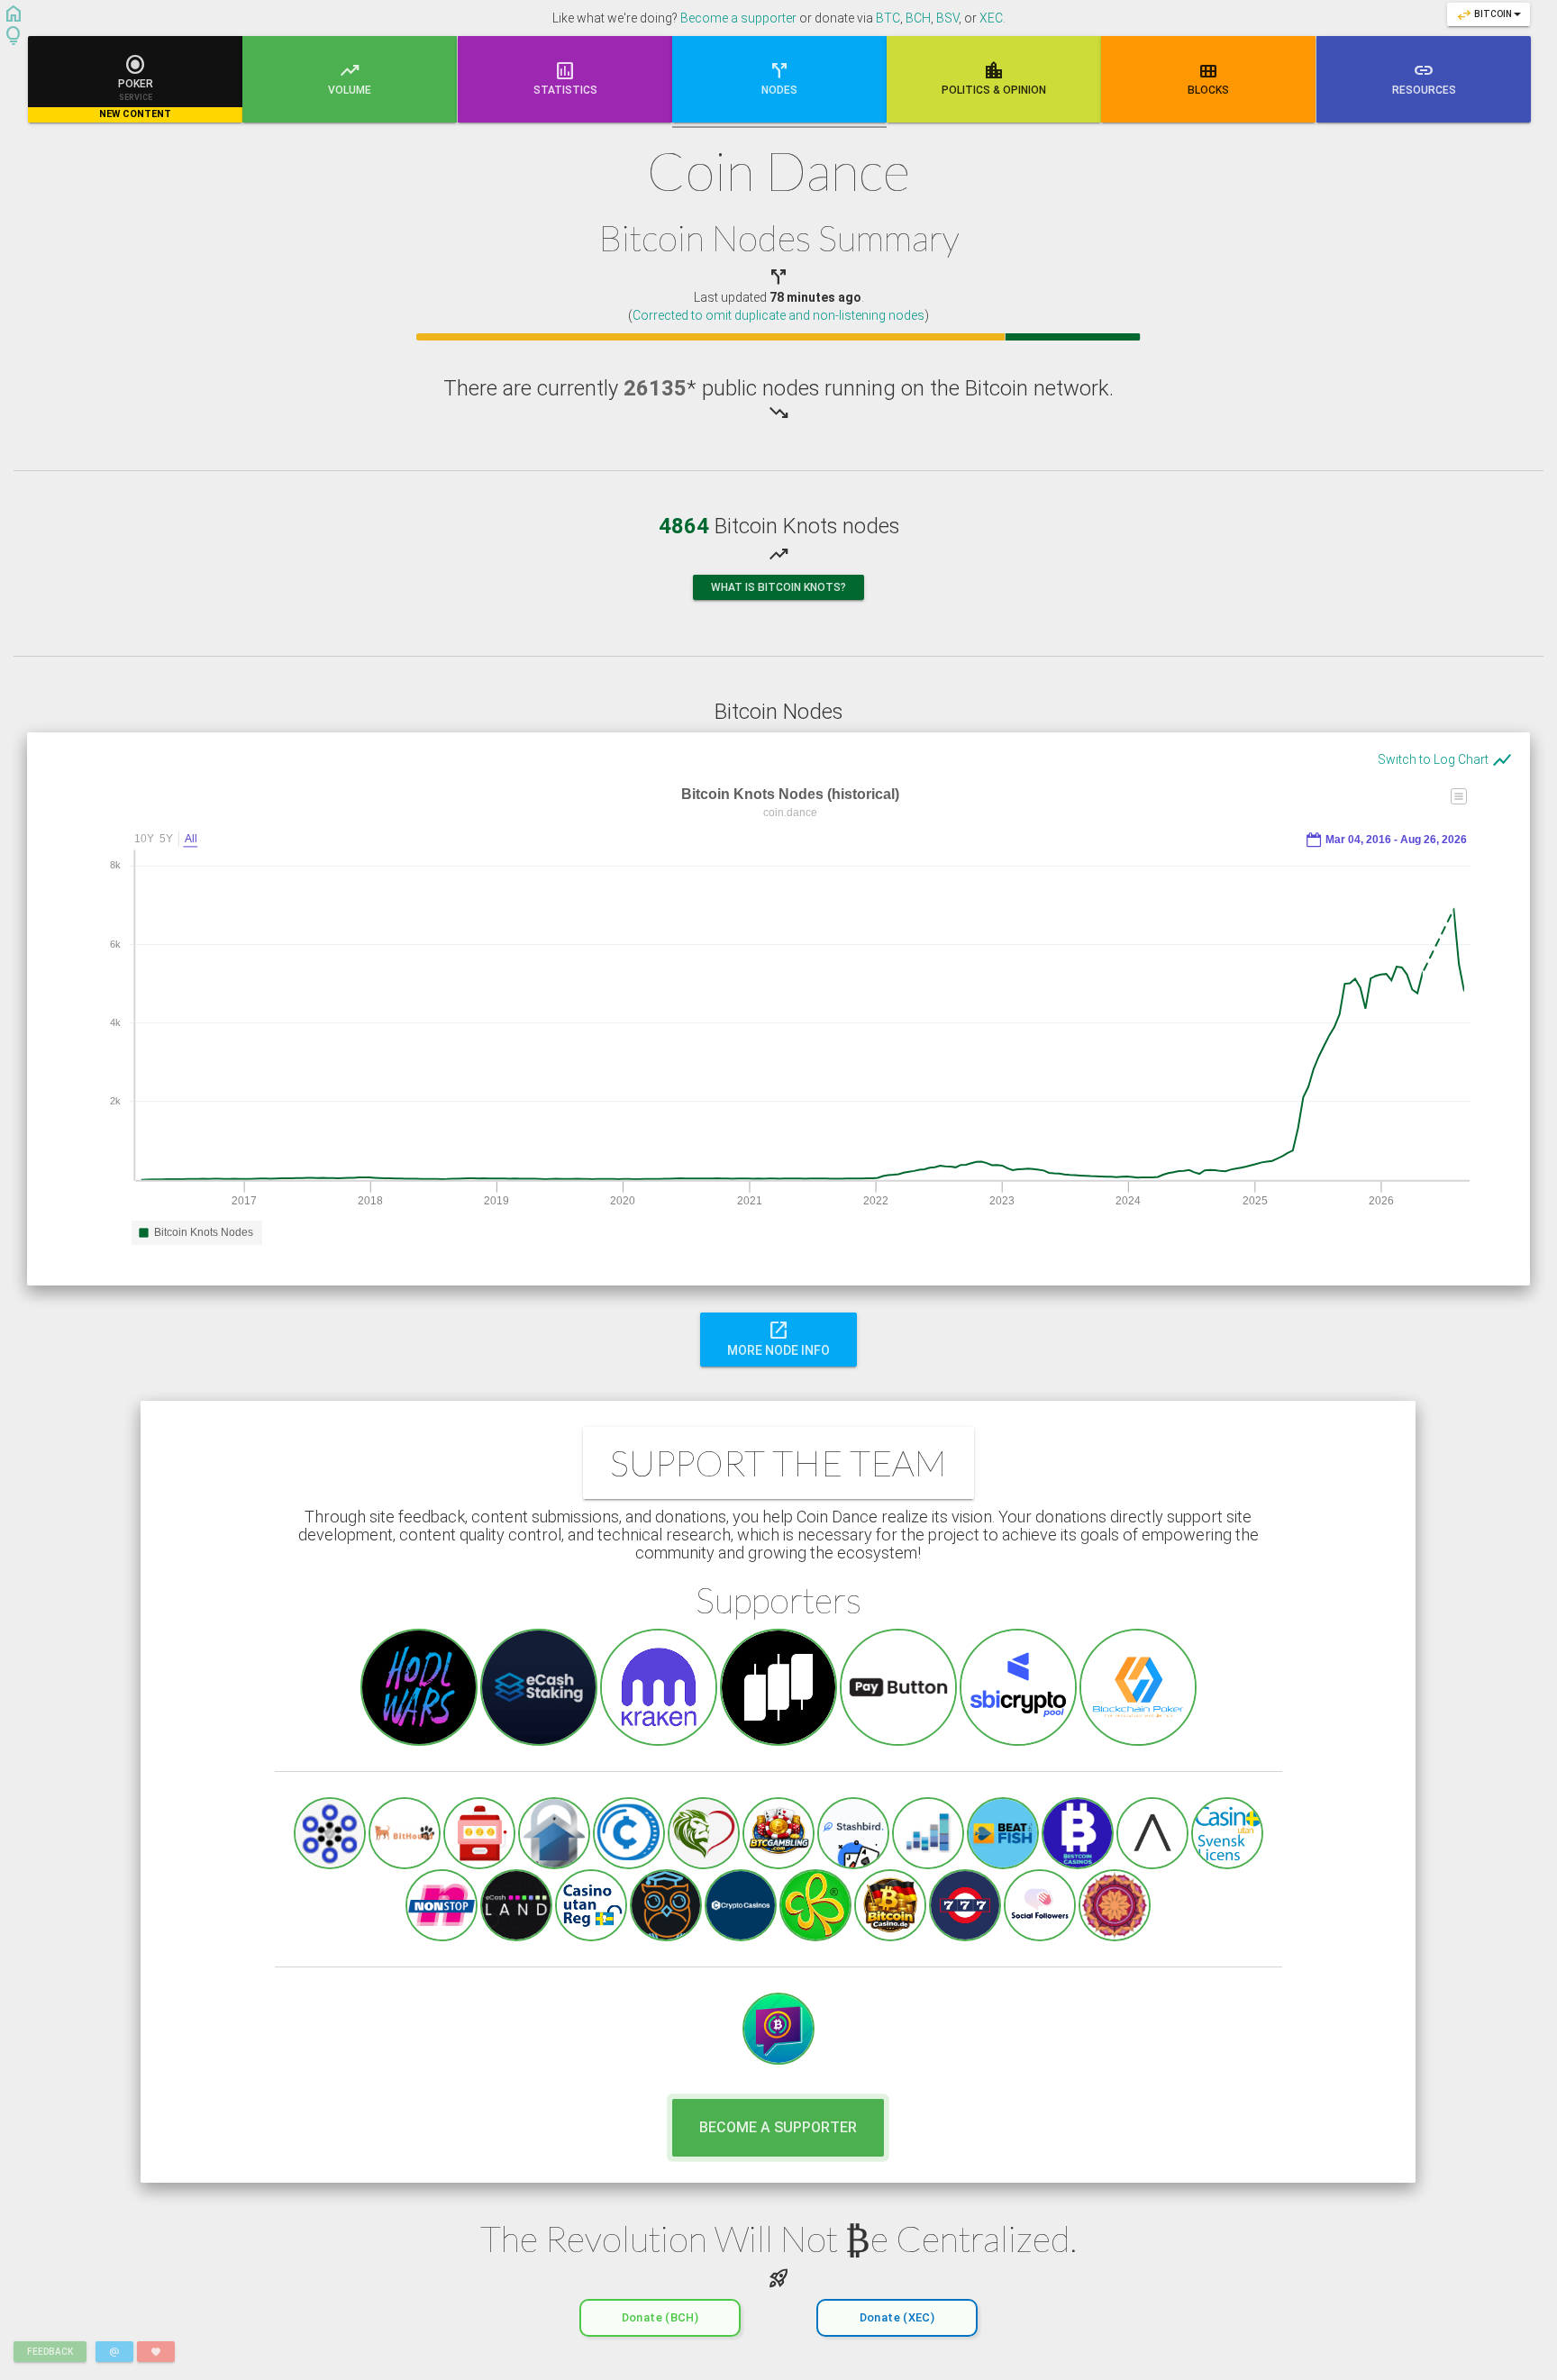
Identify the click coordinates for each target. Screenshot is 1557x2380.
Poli (994, 77)
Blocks (1209, 77)
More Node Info (778, 1338)
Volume (350, 77)
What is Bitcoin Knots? (778, 587)
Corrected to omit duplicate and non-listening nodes (778, 315)
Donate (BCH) (660, 2317)
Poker (135, 86)
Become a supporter (738, 18)
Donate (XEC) (897, 2317)
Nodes (779, 77)
